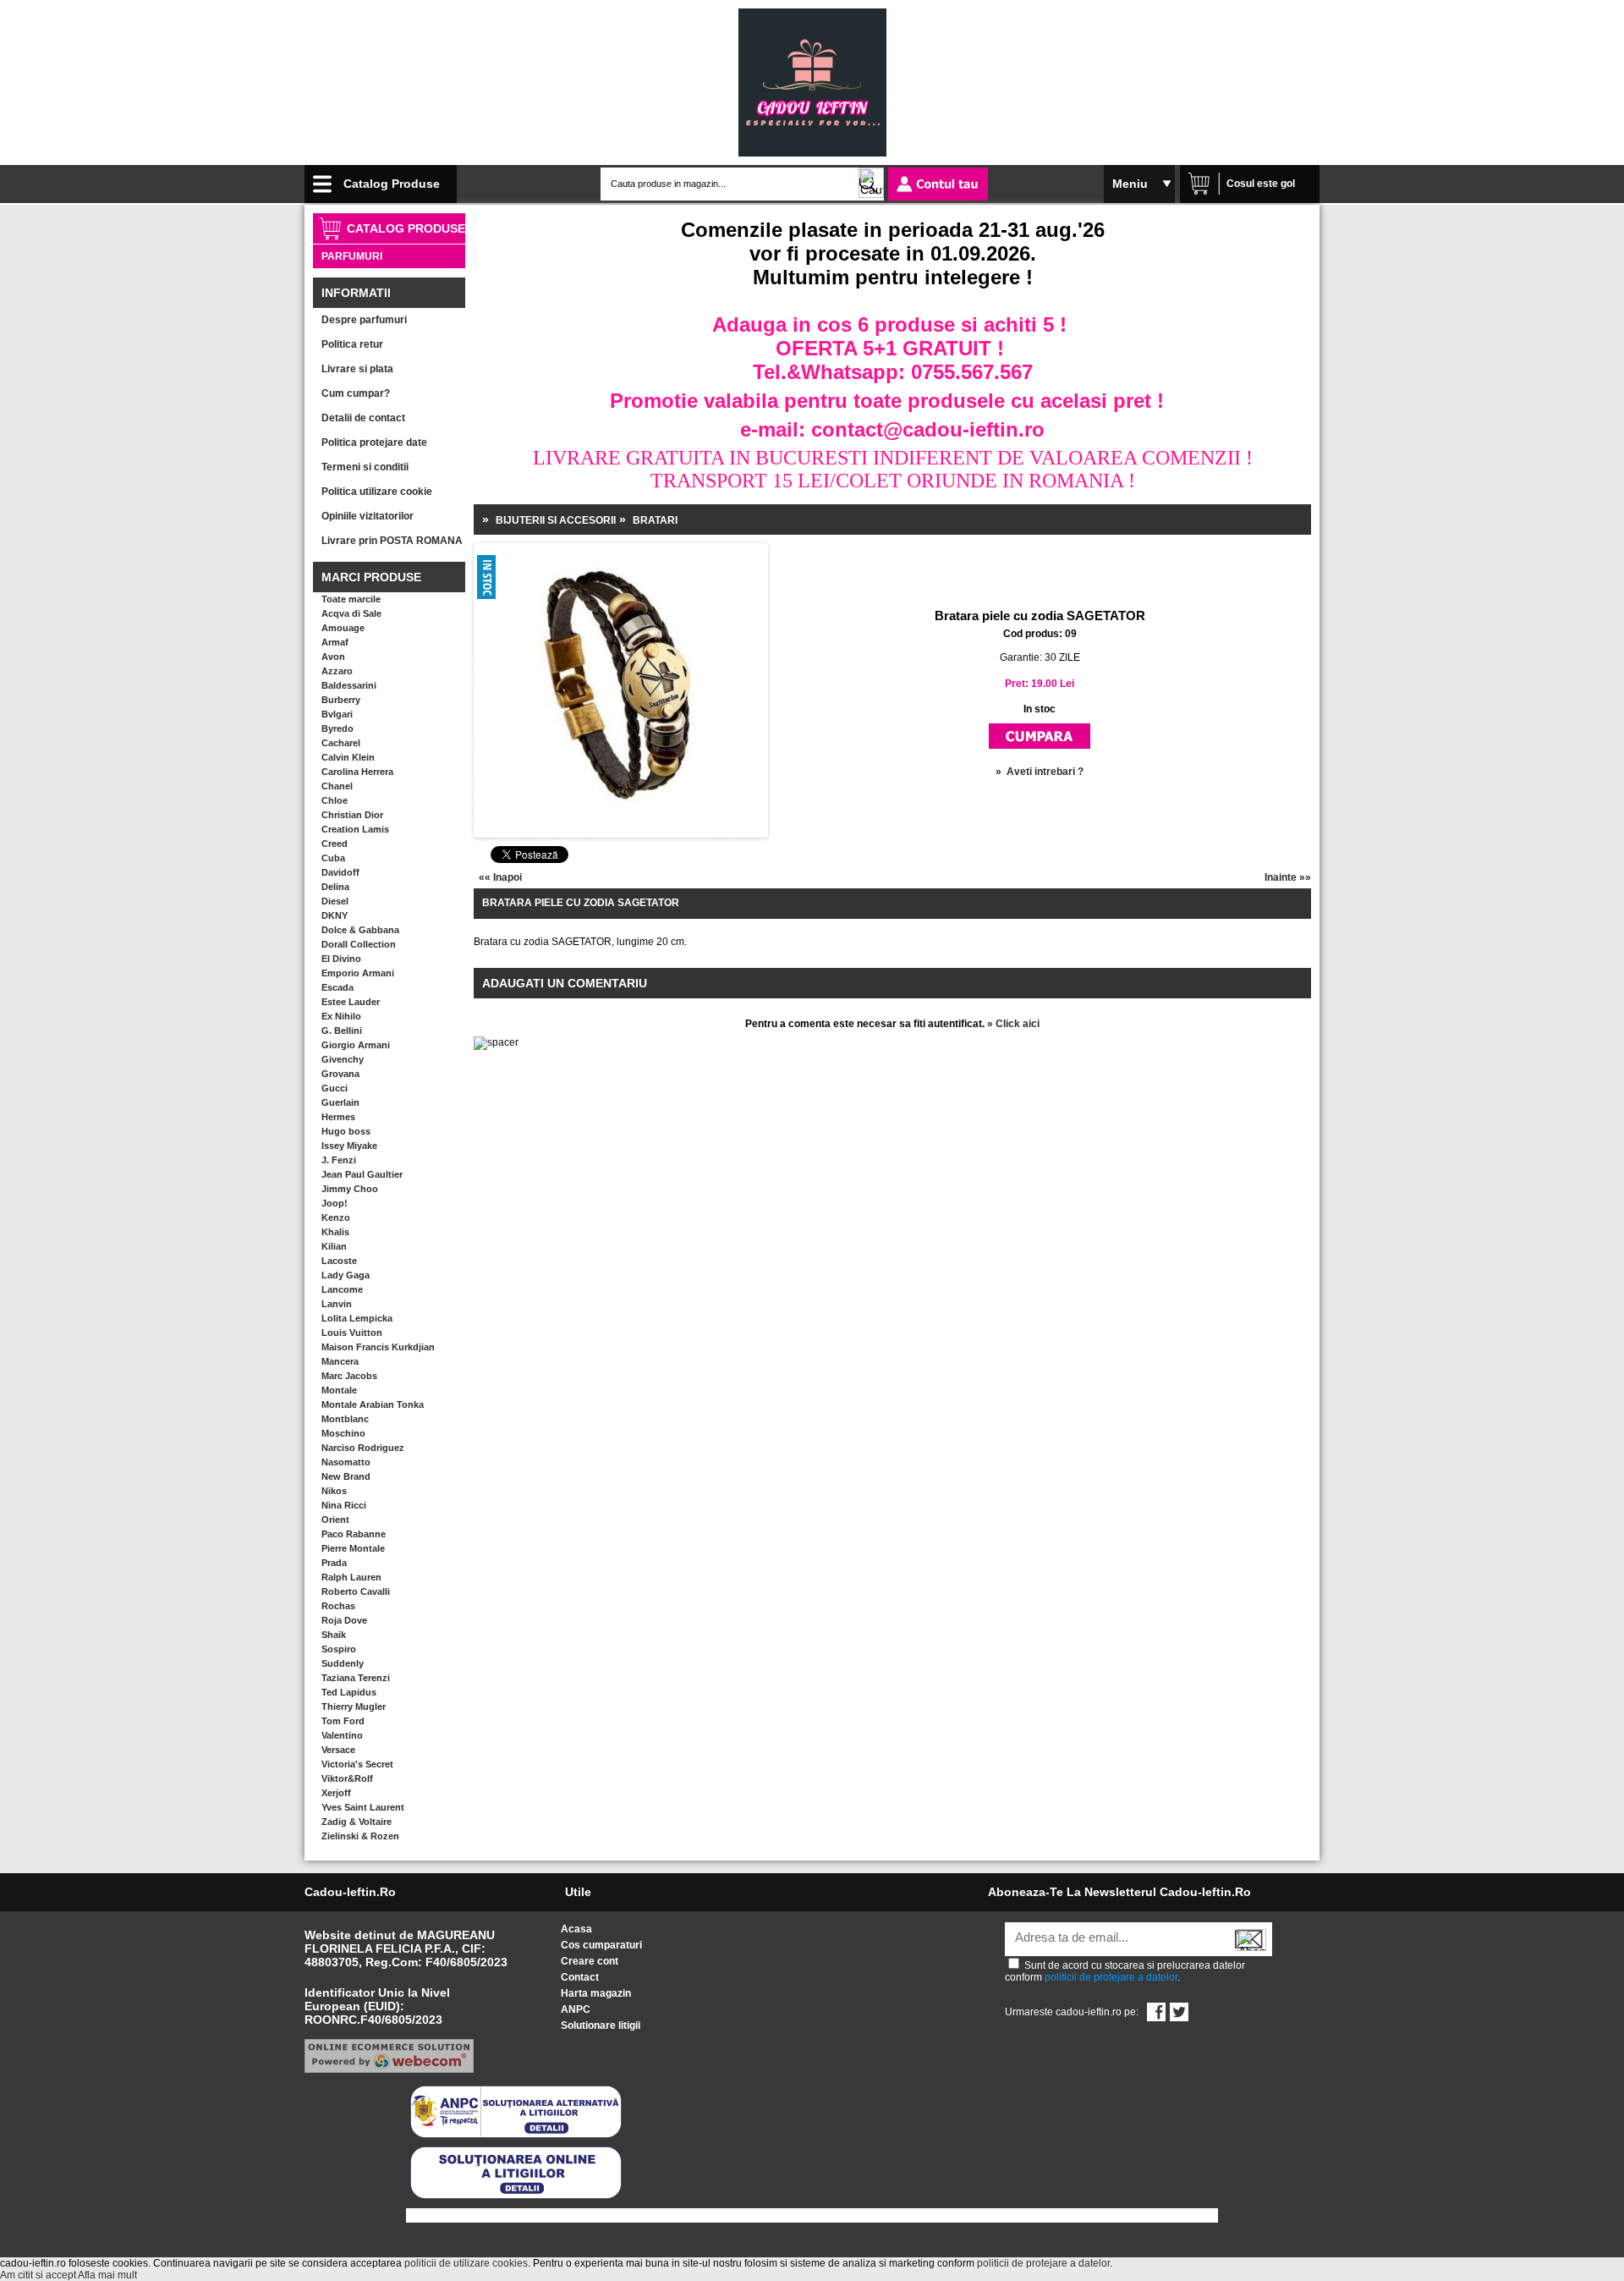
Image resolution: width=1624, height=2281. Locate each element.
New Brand (346, 1476)
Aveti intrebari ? (1045, 772)
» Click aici (1013, 1024)
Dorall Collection (359, 944)
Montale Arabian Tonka (373, 1404)
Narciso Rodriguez (363, 1448)
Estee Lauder (351, 1002)
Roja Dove (344, 1620)
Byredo (337, 728)
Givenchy (343, 1059)
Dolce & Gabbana (360, 930)
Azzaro (337, 671)
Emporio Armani (358, 973)
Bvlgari (337, 714)
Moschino (343, 1433)
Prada (334, 1563)
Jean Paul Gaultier (362, 1174)
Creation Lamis (355, 829)
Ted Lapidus (349, 1692)
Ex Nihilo (341, 1016)
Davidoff (340, 872)
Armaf (335, 642)
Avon (333, 657)
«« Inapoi (500, 877)
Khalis (335, 1232)
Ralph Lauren (351, 1577)
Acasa (576, 1929)
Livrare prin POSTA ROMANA (392, 541)
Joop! (335, 1203)
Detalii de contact (363, 418)
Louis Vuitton (352, 1333)
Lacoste (339, 1261)
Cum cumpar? (356, 393)
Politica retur (352, 344)
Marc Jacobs (349, 1376)
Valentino (342, 1735)
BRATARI (655, 520)
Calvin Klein (348, 757)
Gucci (335, 1088)
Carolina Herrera (357, 772)
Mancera (340, 1361)
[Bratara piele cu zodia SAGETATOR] (532, 645)
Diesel (335, 901)
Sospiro (339, 1649)
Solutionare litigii (601, 2025)
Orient (335, 1520)
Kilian (334, 1246)
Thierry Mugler (354, 1707)
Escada (337, 987)
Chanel (337, 786)
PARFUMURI (352, 256)
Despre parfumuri (364, 320)
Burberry (341, 700)
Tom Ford (343, 1721)
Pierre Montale (353, 1548)
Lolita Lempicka (357, 1318)
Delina (335, 887)
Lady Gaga (346, 1275)
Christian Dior (352, 815)
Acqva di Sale (351, 613)
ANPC (576, 2009)
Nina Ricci (344, 1505)
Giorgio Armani (356, 1045)
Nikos (334, 1491)
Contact (580, 1977)
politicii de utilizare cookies (466, 2263)
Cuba (333, 858)
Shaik (334, 1635)
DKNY (335, 915)
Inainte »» (1288, 877)
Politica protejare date (374, 442)
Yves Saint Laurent (363, 1807)
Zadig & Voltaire (357, 1822)
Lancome (342, 1289)
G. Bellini (342, 1031)
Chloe (335, 800)
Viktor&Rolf (347, 1778)
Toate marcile (351, 599)
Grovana (340, 1074)
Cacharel (341, 743)
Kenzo (336, 1217)
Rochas (338, 1606)
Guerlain (340, 1102)
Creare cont (590, 1961)
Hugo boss (346, 1131)
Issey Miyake (349, 1146)
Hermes (338, 1117)
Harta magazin (596, 1993)
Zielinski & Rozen (360, 1836)
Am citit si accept (38, 2275)
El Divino (341, 959)
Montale (339, 1390)
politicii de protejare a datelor (1111, 1977)
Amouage (343, 628)
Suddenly (343, 1663)
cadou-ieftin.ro (350, 1892)
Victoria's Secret (357, 1764)
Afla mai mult (107, 2275)
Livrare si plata (357, 369)
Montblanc (345, 1419)
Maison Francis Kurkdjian (378, 1347)
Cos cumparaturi (601, 1945)
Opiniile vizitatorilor (368, 516)
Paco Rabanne (354, 1534)
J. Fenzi (339, 1160)
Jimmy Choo (350, 1189)
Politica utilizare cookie (377, 492)
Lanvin (337, 1304)
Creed (335, 844)
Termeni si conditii (365, 467)
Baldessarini (349, 685)
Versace (338, 1750)
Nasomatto (346, 1462)
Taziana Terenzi (356, 1678)
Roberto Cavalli (356, 1591)
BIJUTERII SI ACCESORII (556, 520)
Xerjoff (336, 1793)
